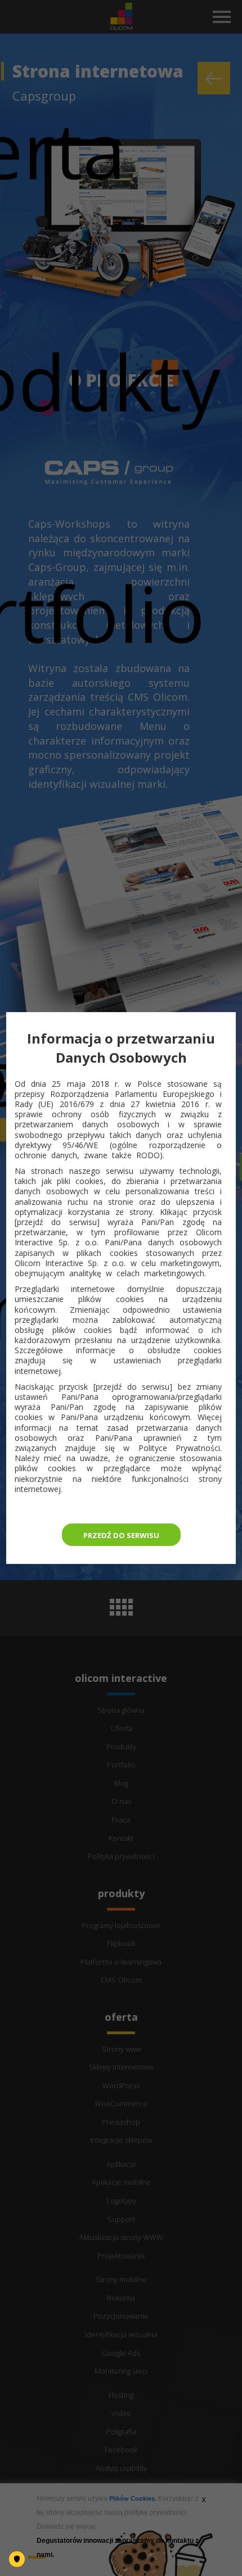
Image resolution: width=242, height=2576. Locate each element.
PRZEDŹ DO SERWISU (121, 1535)
